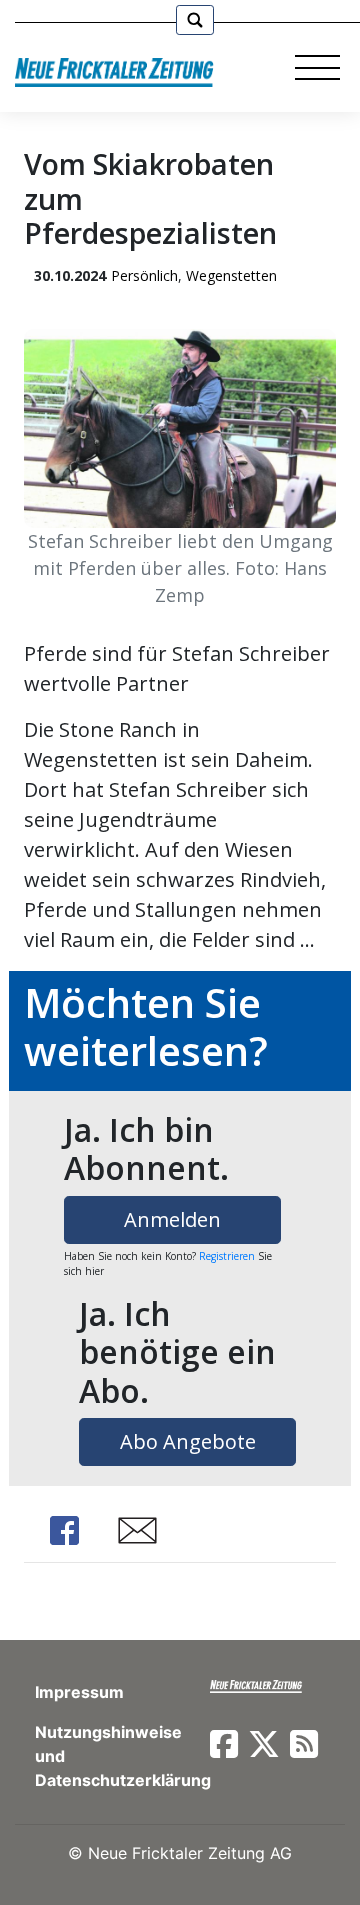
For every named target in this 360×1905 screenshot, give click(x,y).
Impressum (79, 1692)
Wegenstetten (231, 275)
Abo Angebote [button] (188, 1441)
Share (64, 1530)
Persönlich (144, 275)
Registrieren (227, 1256)
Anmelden (172, 1219)
